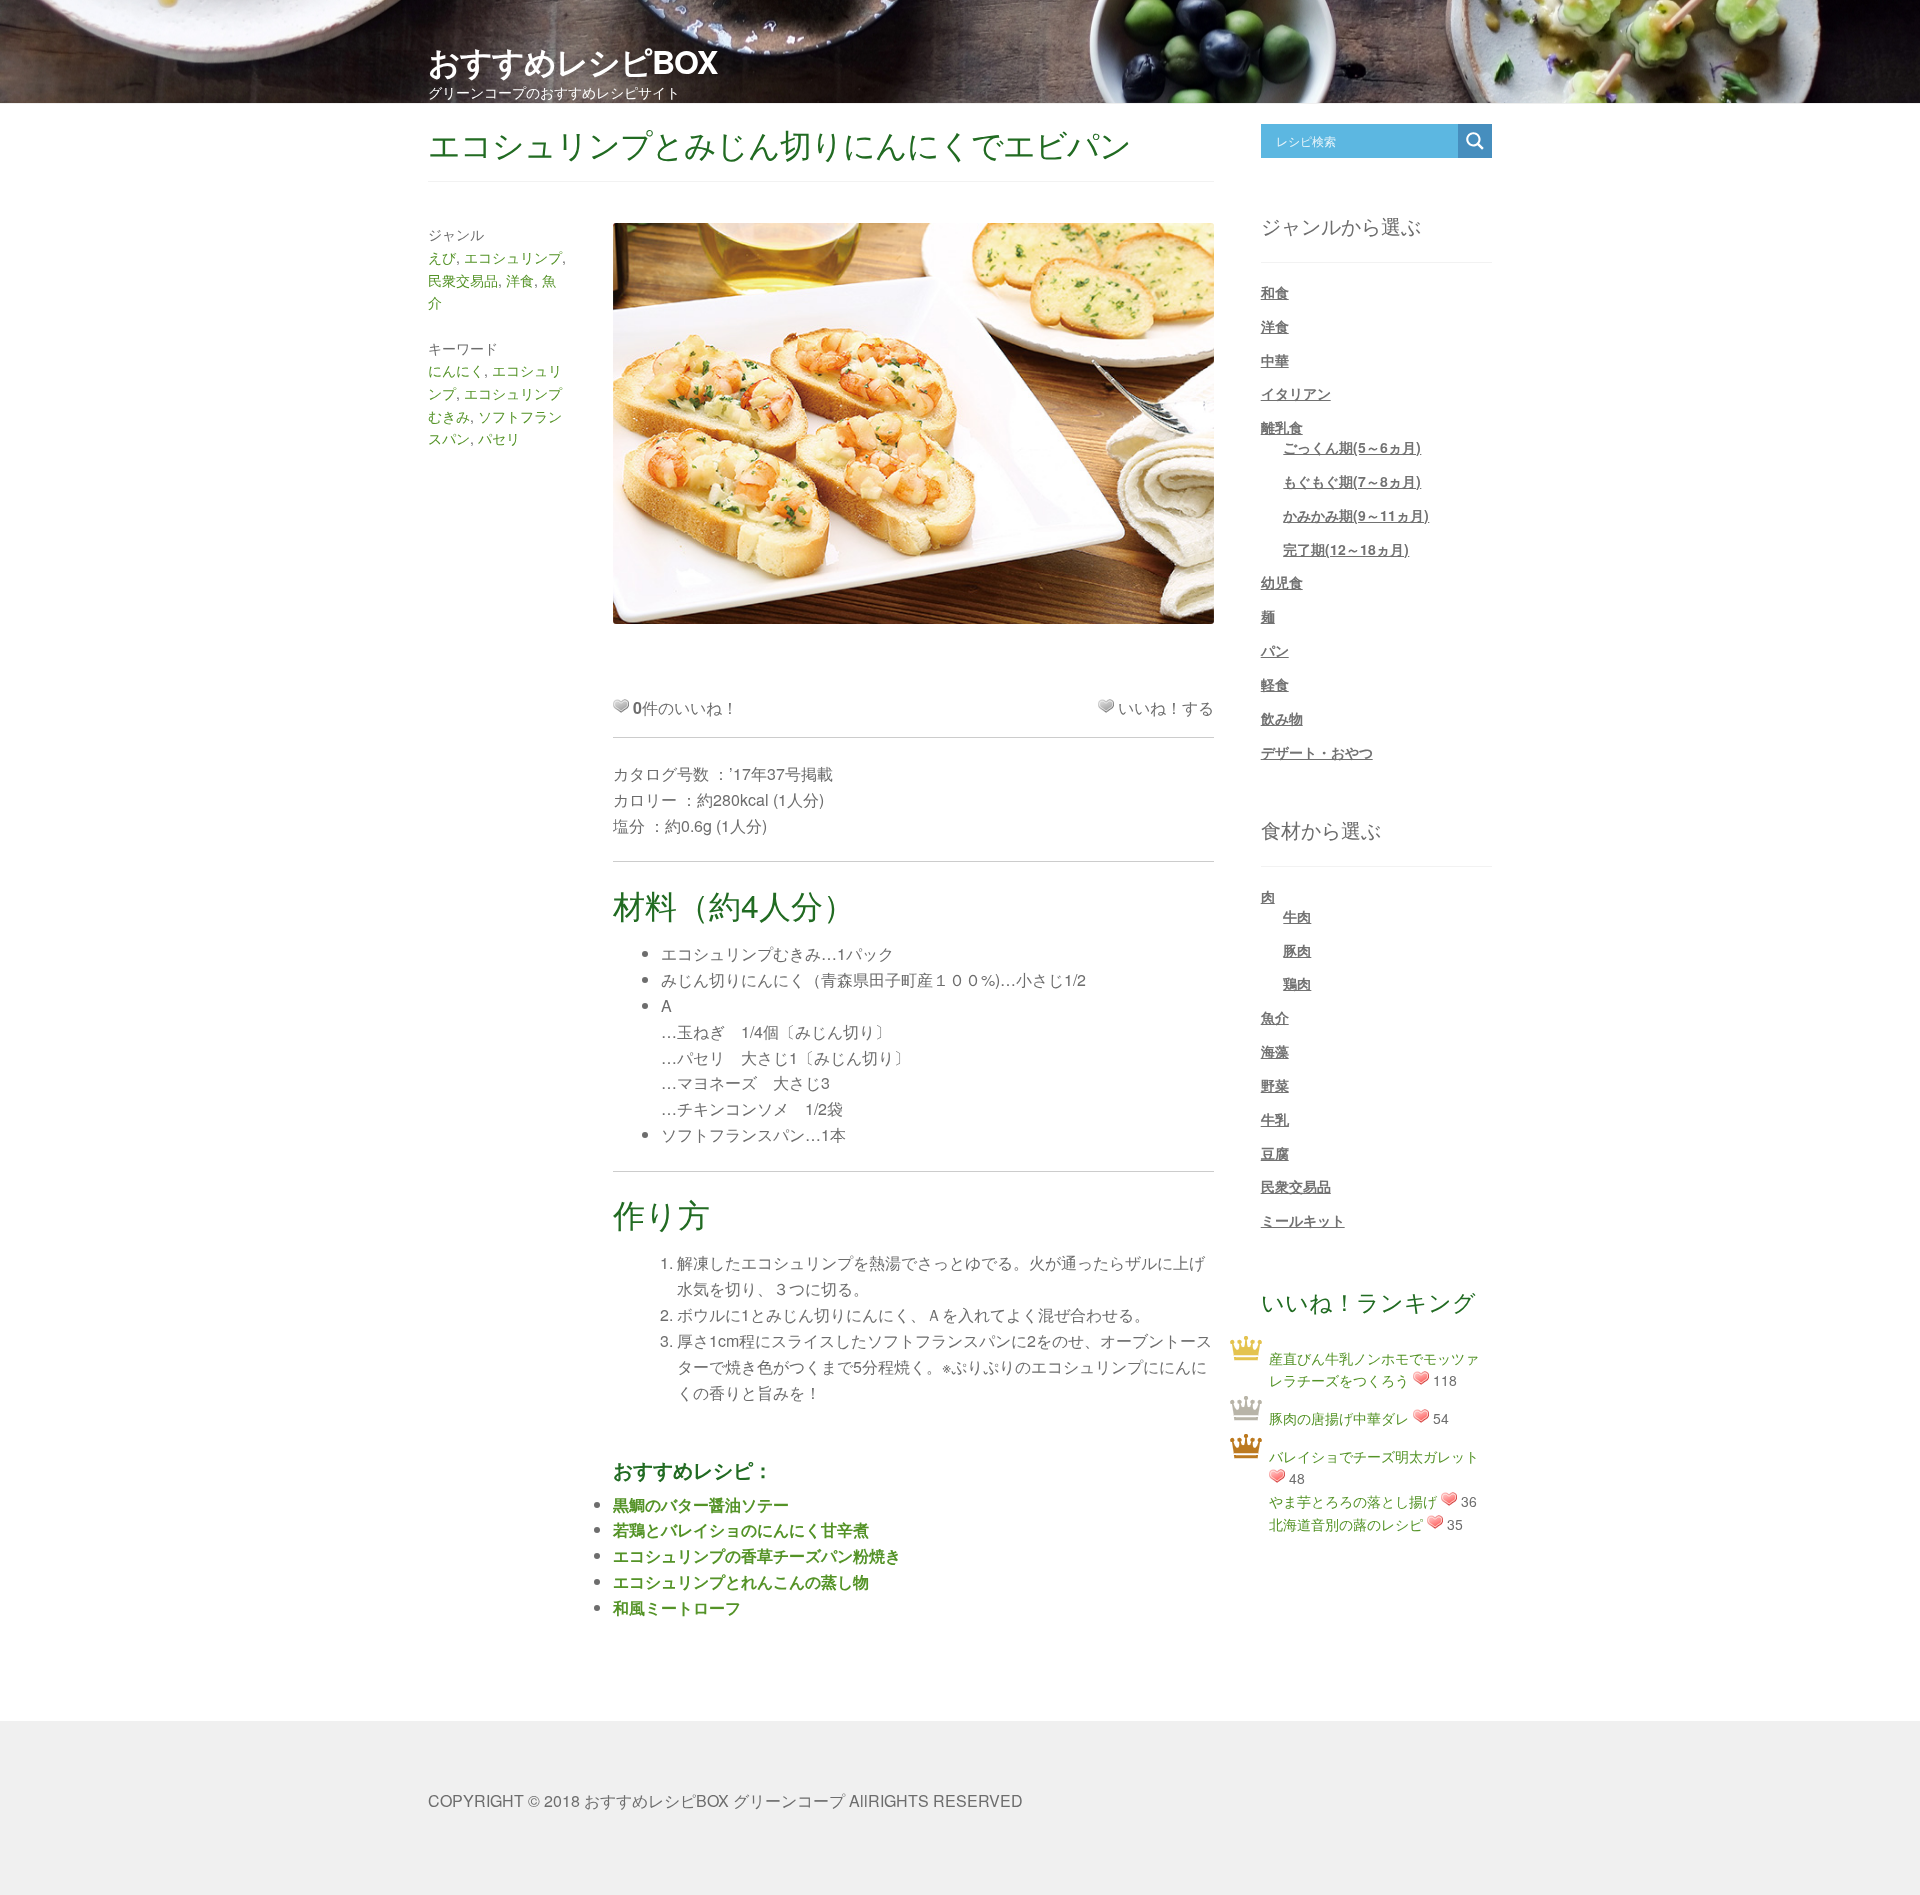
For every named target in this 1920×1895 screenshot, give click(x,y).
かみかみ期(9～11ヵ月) (1356, 515)
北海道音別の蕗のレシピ (1346, 1524)
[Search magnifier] (1475, 141)
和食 (1275, 292)
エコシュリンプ (513, 257)
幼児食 (1282, 582)
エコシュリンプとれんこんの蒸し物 (741, 1581)
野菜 (1275, 1085)
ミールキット (1303, 1220)
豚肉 (1297, 950)
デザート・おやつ (1317, 752)
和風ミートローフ (677, 1607)
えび (442, 257)
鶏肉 (1297, 983)
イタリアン (1296, 393)
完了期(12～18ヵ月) (1346, 549)
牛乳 (1275, 1119)
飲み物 (1282, 718)
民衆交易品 (463, 280)
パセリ (499, 438)
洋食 (520, 280)
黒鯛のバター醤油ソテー (701, 1504)
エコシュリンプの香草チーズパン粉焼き (757, 1555)
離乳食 (1282, 427)
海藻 (1275, 1051)
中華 (1275, 360)
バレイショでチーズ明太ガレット (1374, 1456)
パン (1275, 650)
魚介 (1275, 1017)
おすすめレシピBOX (572, 61)
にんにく (456, 370)
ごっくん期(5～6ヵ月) (1352, 447)
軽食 (1275, 684)
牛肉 (1297, 916)
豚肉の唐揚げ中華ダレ (1339, 1418)
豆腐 (1275, 1153)
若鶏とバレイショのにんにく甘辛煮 (741, 1529)
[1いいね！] (1106, 706)
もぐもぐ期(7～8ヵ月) (1352, 481)
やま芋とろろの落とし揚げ (1353, 1501)
